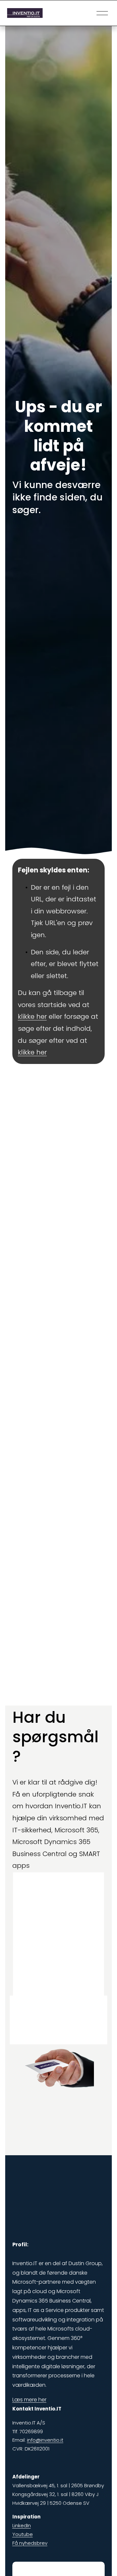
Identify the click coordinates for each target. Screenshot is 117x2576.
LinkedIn (22, 2525)
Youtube (23, 2534)
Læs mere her (29, 2400)
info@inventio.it (45, 2440)
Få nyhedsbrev (30, 2543)
